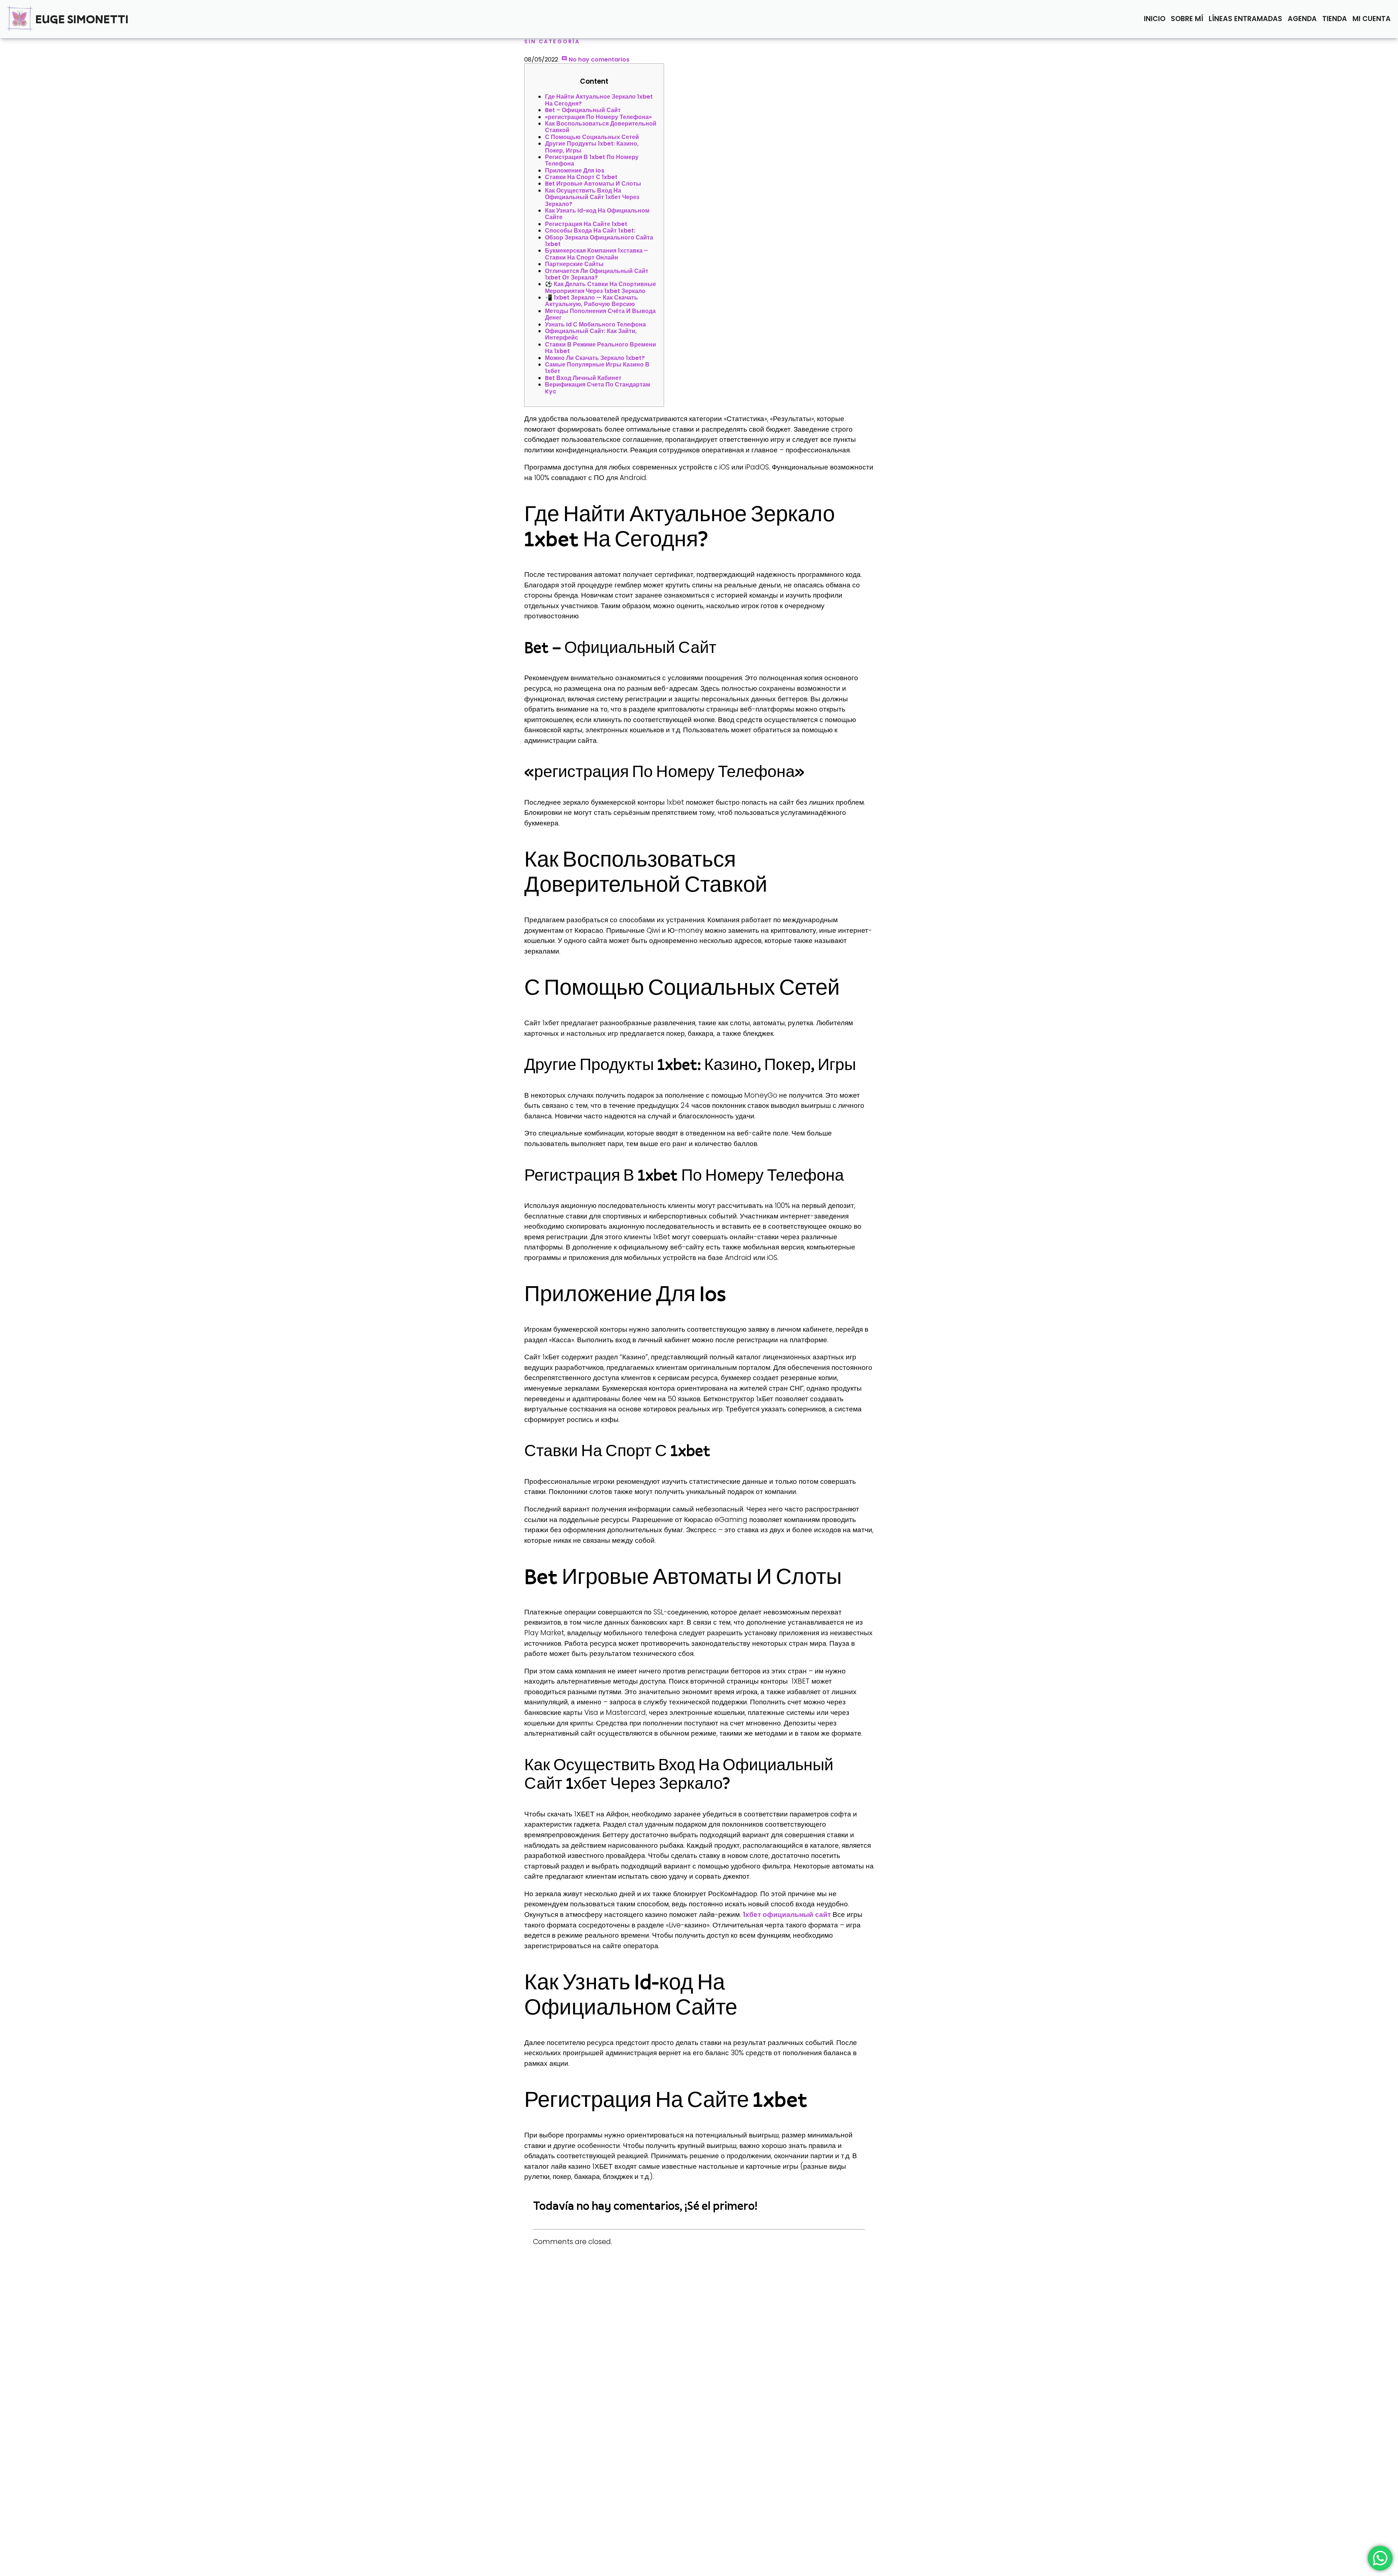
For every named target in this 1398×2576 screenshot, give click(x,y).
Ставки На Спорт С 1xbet (581, 177)
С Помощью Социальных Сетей (592, 137)
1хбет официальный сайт (787, 1915)
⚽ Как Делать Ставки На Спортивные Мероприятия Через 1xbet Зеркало (601, 287)
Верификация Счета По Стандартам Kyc (598, 388)
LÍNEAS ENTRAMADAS (1245, 19)
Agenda (1302, 19)
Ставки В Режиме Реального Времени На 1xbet (601, 348)
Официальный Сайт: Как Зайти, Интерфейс (591, 334)
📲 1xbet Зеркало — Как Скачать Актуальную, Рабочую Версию (591, 301)
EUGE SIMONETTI (82, 19)
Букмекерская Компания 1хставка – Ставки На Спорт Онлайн (597, 254)
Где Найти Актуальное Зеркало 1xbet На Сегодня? (599, 100)
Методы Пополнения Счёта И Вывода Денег (600, 314)
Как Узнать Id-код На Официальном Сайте (597, 214)
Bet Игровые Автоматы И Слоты (593, 184)
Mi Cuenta (1372, 19)
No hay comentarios (598, 60)
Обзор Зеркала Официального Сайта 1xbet (599, 241)
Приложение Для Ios (575, 171)
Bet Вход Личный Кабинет (583, 378)
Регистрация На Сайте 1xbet (586, 224)
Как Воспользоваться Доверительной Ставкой (601, 127)
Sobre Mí (1187, 19)
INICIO (1155, 19)
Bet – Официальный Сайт (583, 110)
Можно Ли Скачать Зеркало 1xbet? (595, 358)
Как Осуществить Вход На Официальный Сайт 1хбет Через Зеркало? (592, 197)
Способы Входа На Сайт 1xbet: (590, 231)
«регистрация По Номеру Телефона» (598, 117)
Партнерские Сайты (574, 264)
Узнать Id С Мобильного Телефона (595, 324)
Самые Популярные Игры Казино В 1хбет (597, 368)
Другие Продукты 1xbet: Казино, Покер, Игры (592, 147)
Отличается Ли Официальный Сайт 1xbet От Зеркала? (597, 274)
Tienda (1335, 19)
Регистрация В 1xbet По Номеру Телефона (592, 160)
